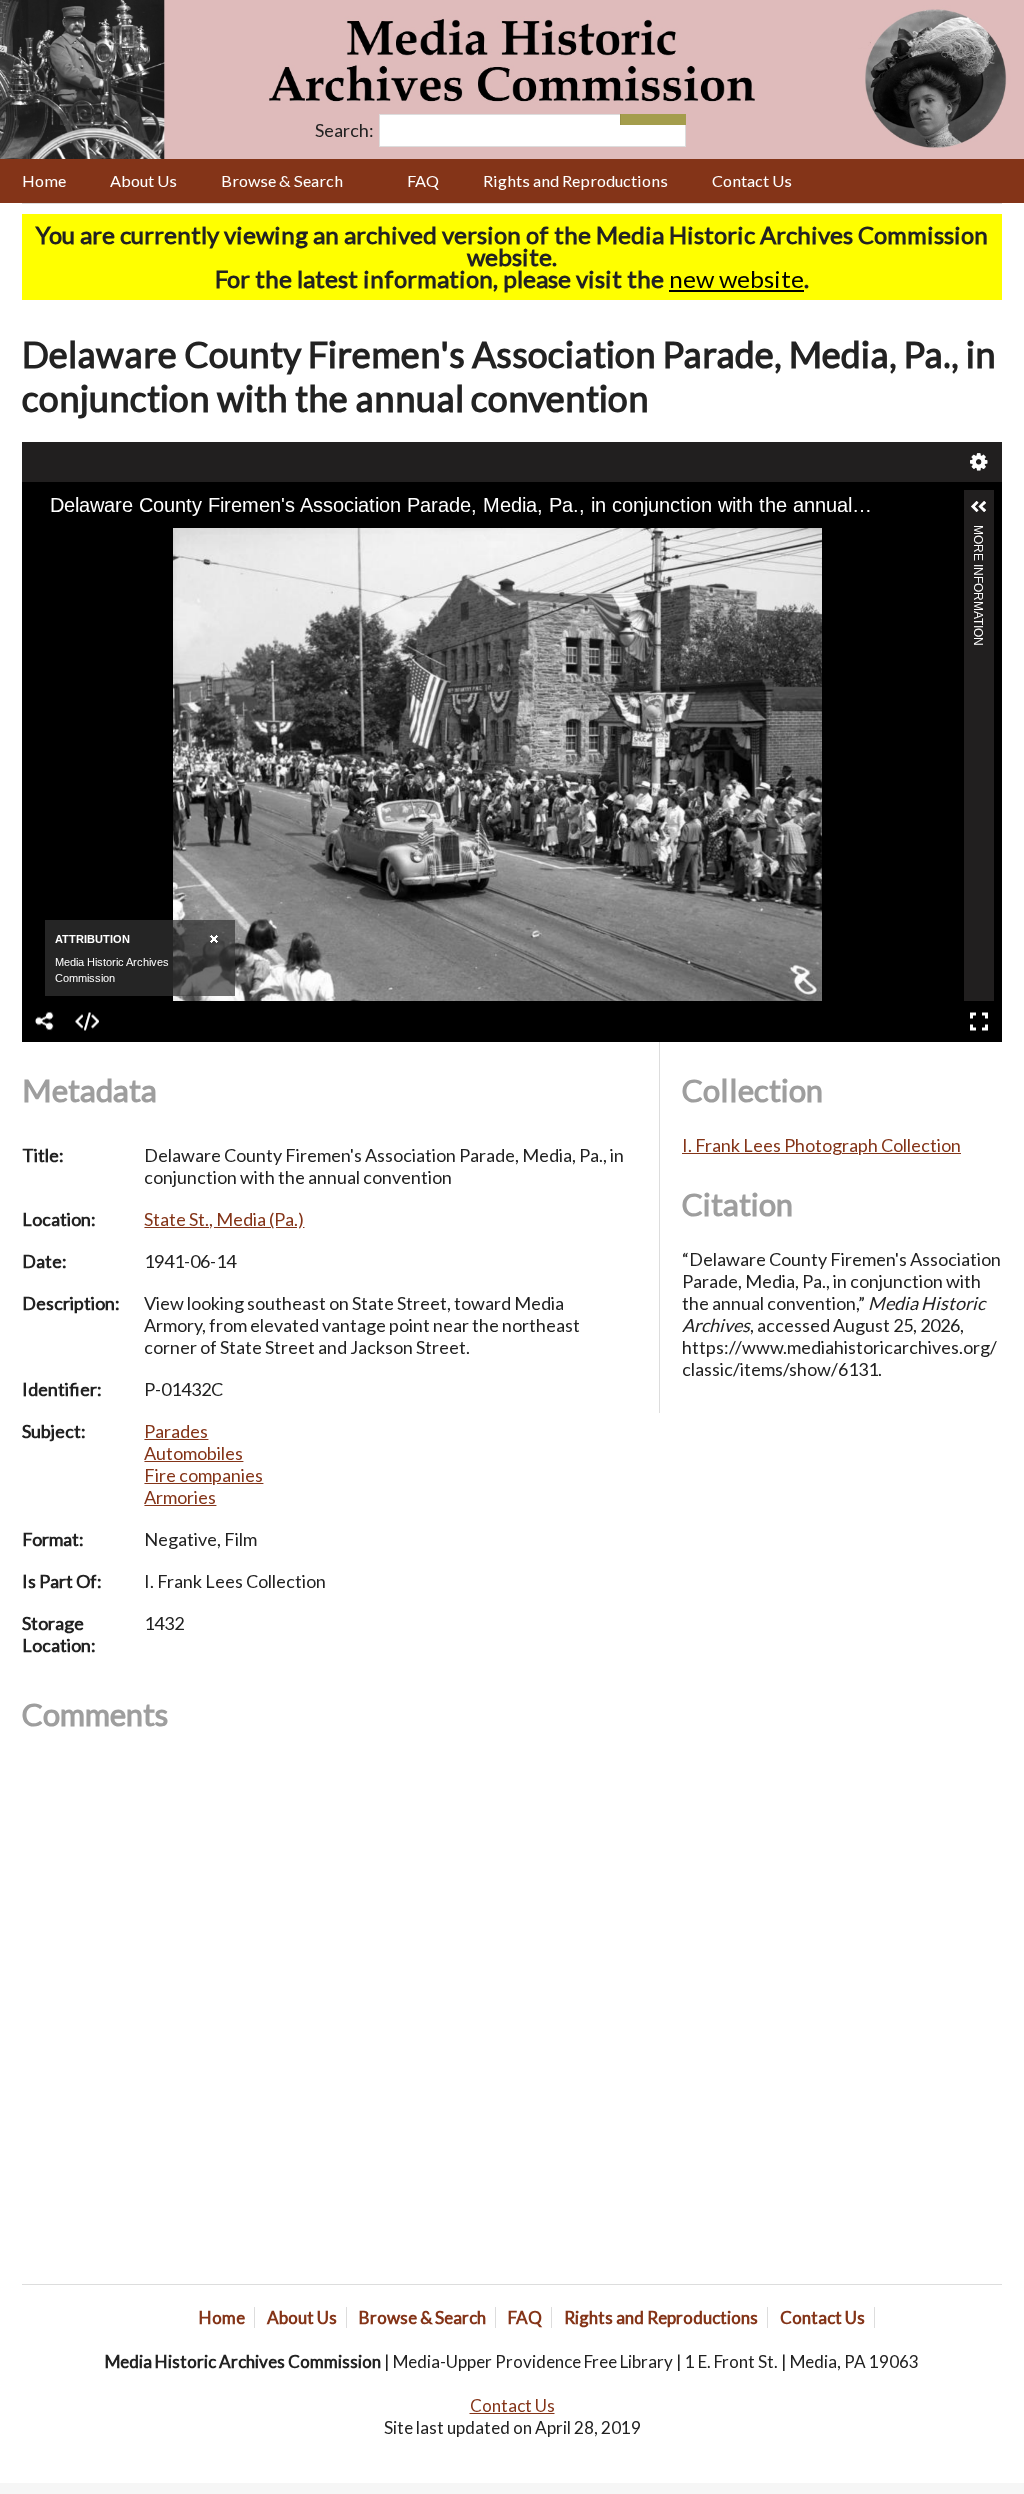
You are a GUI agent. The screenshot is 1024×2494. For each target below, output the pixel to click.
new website (736, 278)
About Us (143, 180)
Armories (180, 1497)
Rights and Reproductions (575, 180)
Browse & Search (282, 180)
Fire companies (203, 1475)
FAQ (423, 180)
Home (44, 180)
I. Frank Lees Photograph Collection (821, 1145)
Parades (176, 1431)
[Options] (636, 119)
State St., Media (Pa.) (224, 1219)
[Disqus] (329, 2008)
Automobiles (193, 1453)
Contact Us (752, 180)
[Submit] (669, 119)
